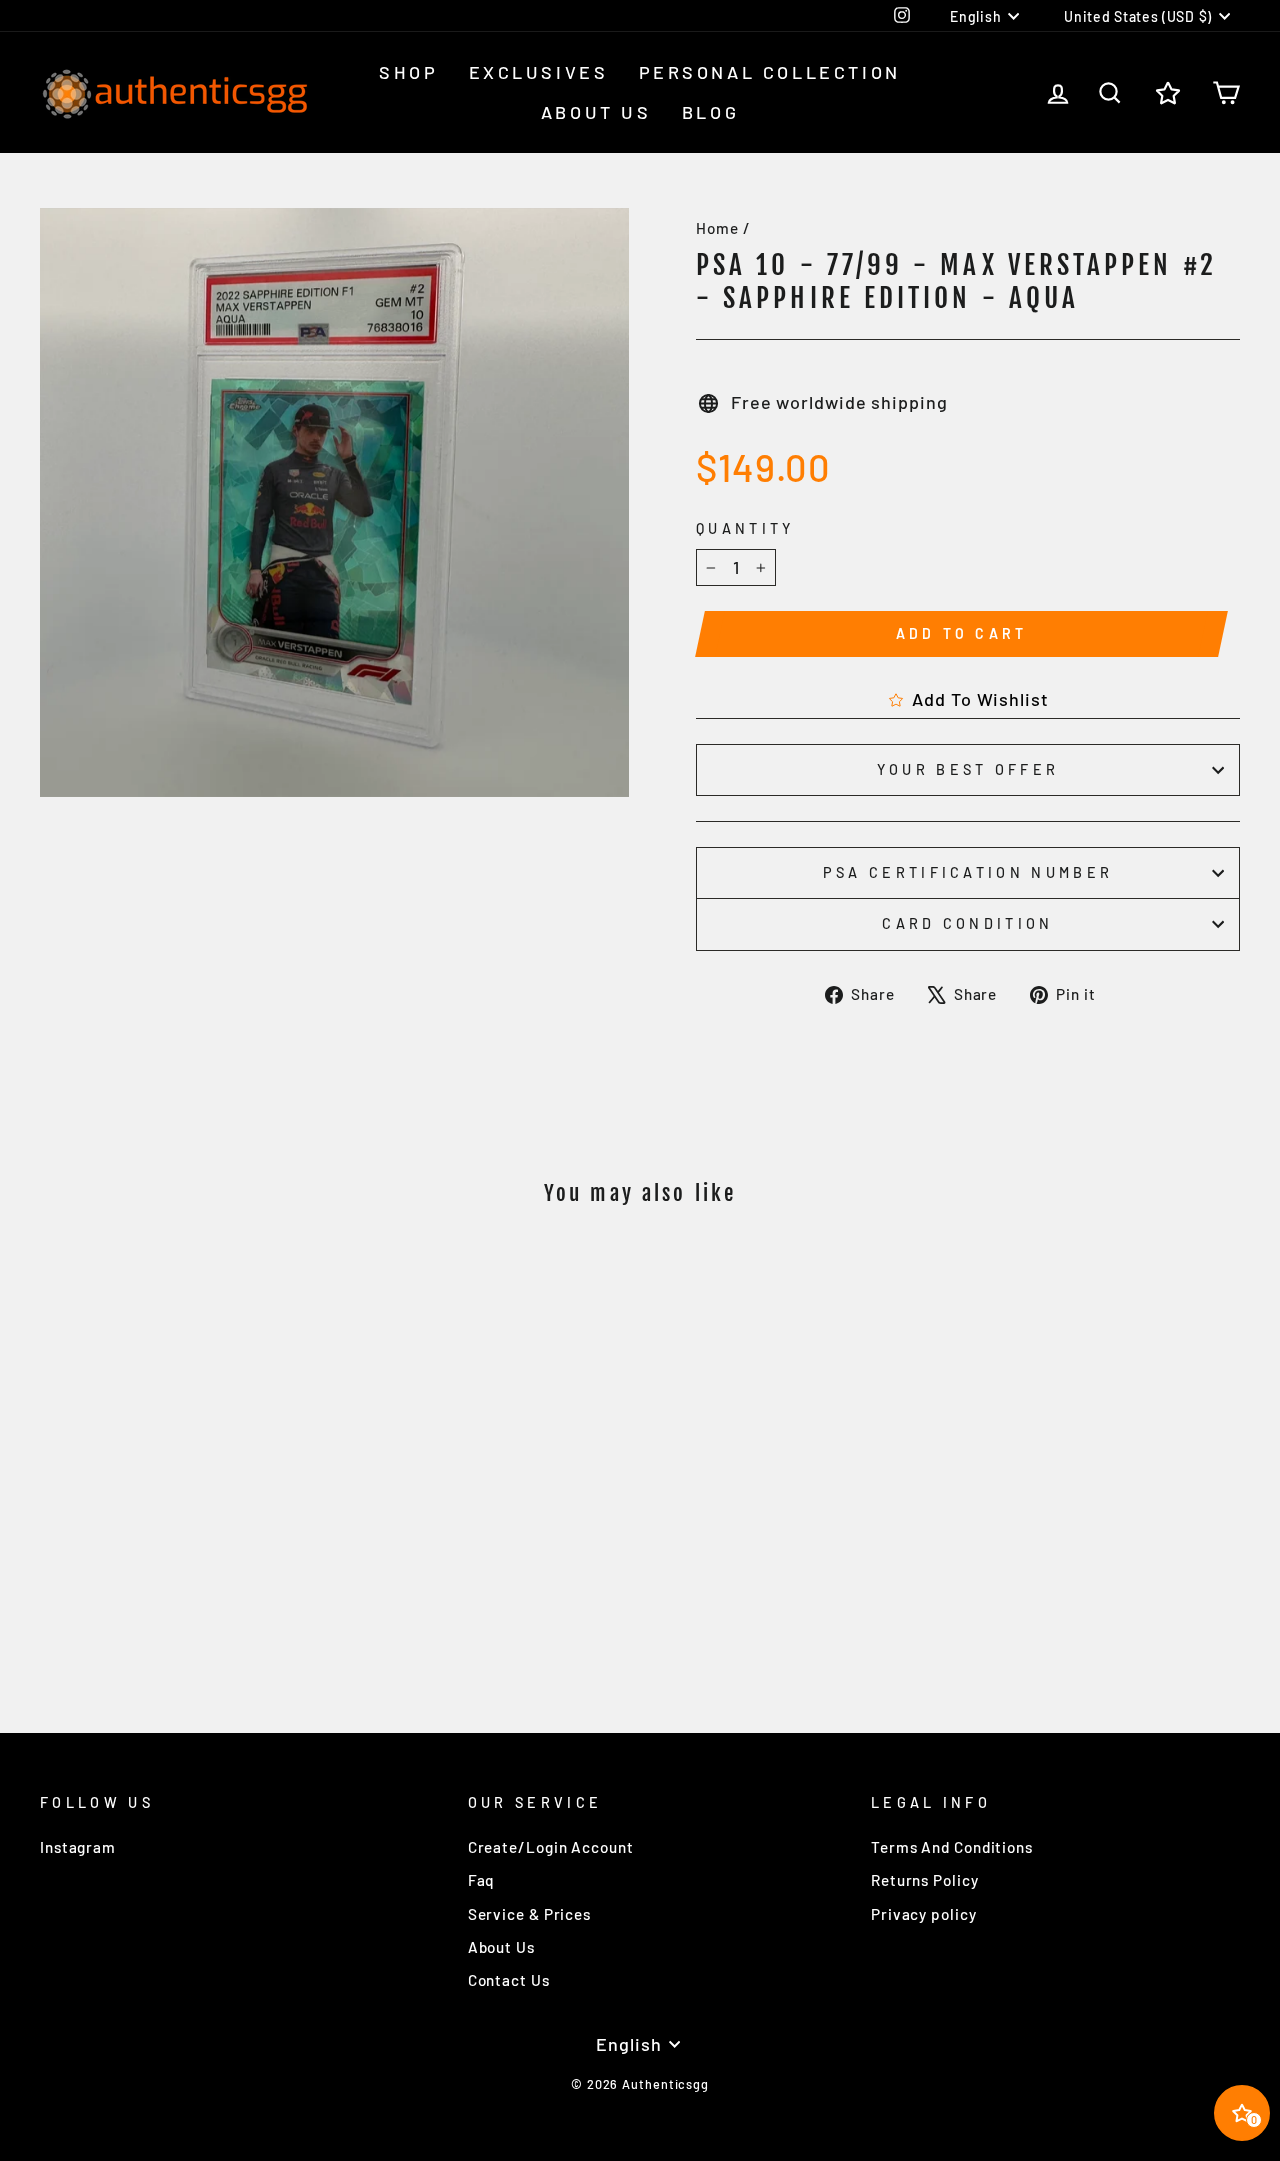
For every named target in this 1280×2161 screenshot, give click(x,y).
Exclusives (539, 72)
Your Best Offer (968, 769)
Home (717, 228)
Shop (408, 72)
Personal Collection (770, 72)
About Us (596, 112)
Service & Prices (529, 1914)
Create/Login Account (551, 1847)
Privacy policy (924, 1914)
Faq (482, 1880)
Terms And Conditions (952, 1847)
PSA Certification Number (968, 872)
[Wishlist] (1168, 92)
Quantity (745, 528)
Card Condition (967, 923)
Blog (710, 112)
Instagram (78, 1847)
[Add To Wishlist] (300, 1280)
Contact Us (509, 1980)
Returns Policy (925, 1880)
